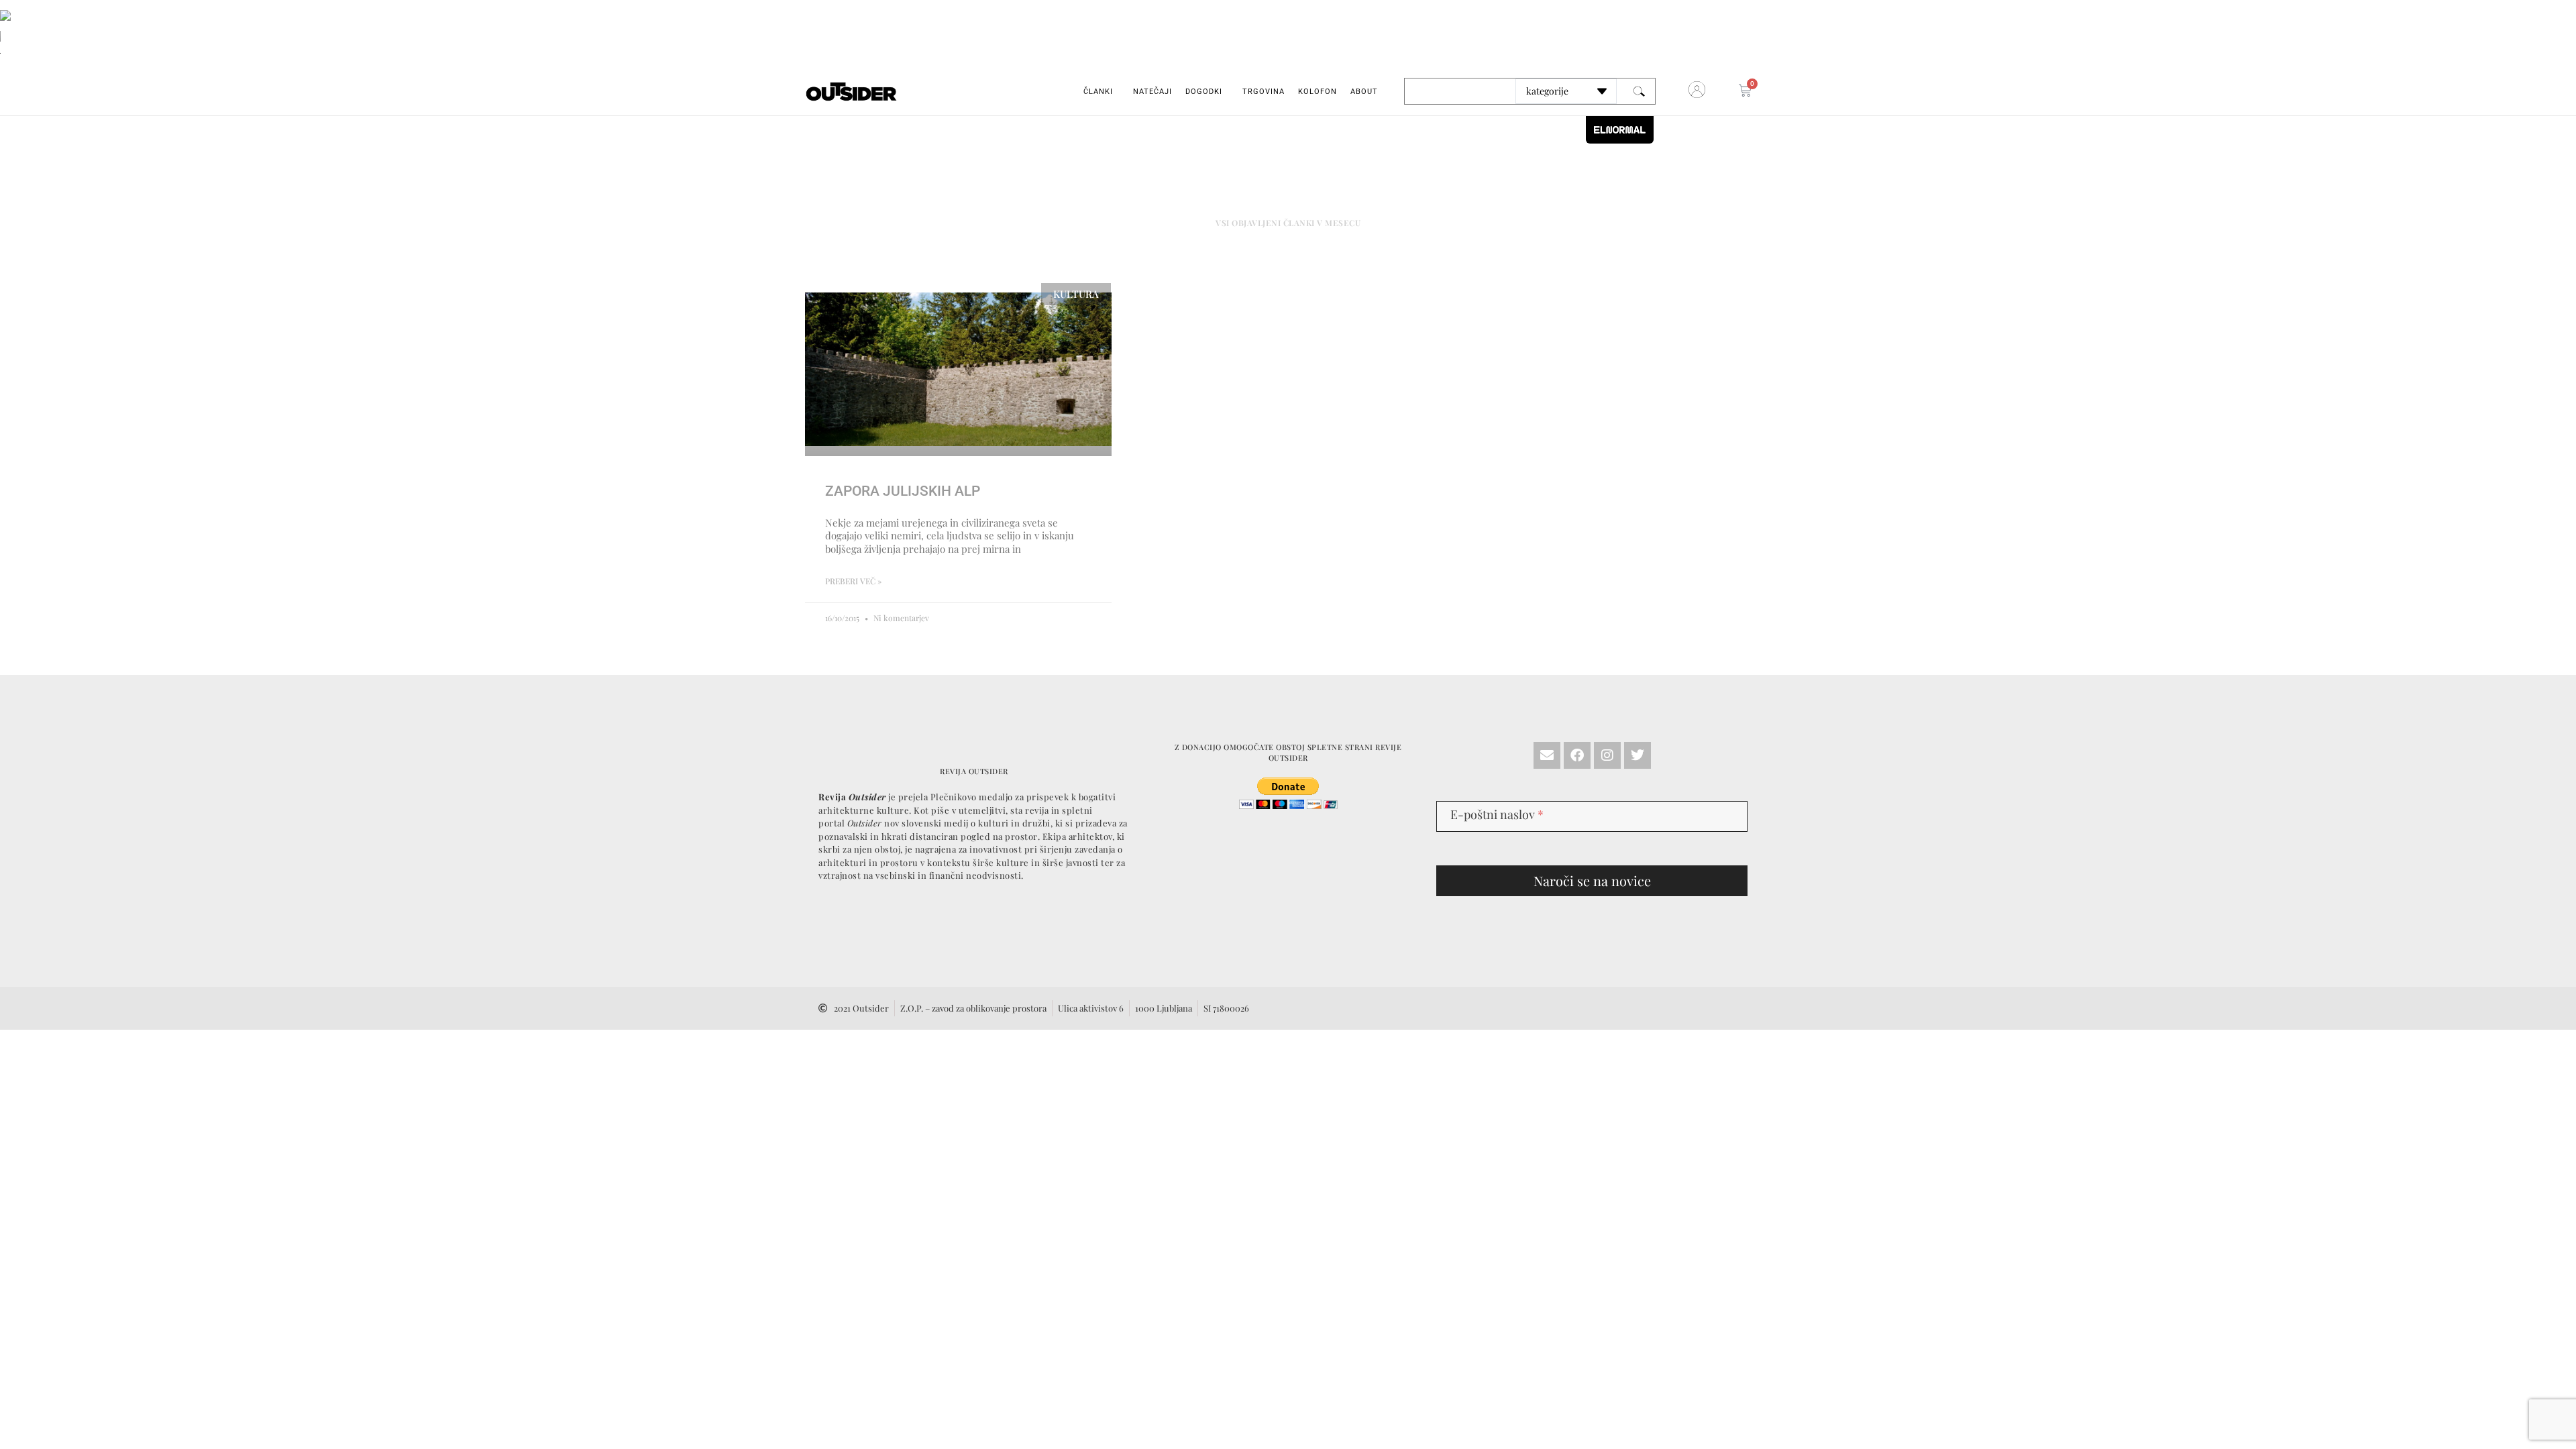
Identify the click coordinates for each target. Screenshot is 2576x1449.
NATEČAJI (1152, 92)
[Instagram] (1607, 755)
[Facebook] (1577, 755)
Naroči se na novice (1592, 880)
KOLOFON (1318, 92)
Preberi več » (853, 581)
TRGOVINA (1264, 92)
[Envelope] (1547, 755)
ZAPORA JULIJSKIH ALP (903, 491)
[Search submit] (1639, 92)
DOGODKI (1204, 92)
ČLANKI (1098, 92)
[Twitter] (1638, 755)
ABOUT (1364, 92)
